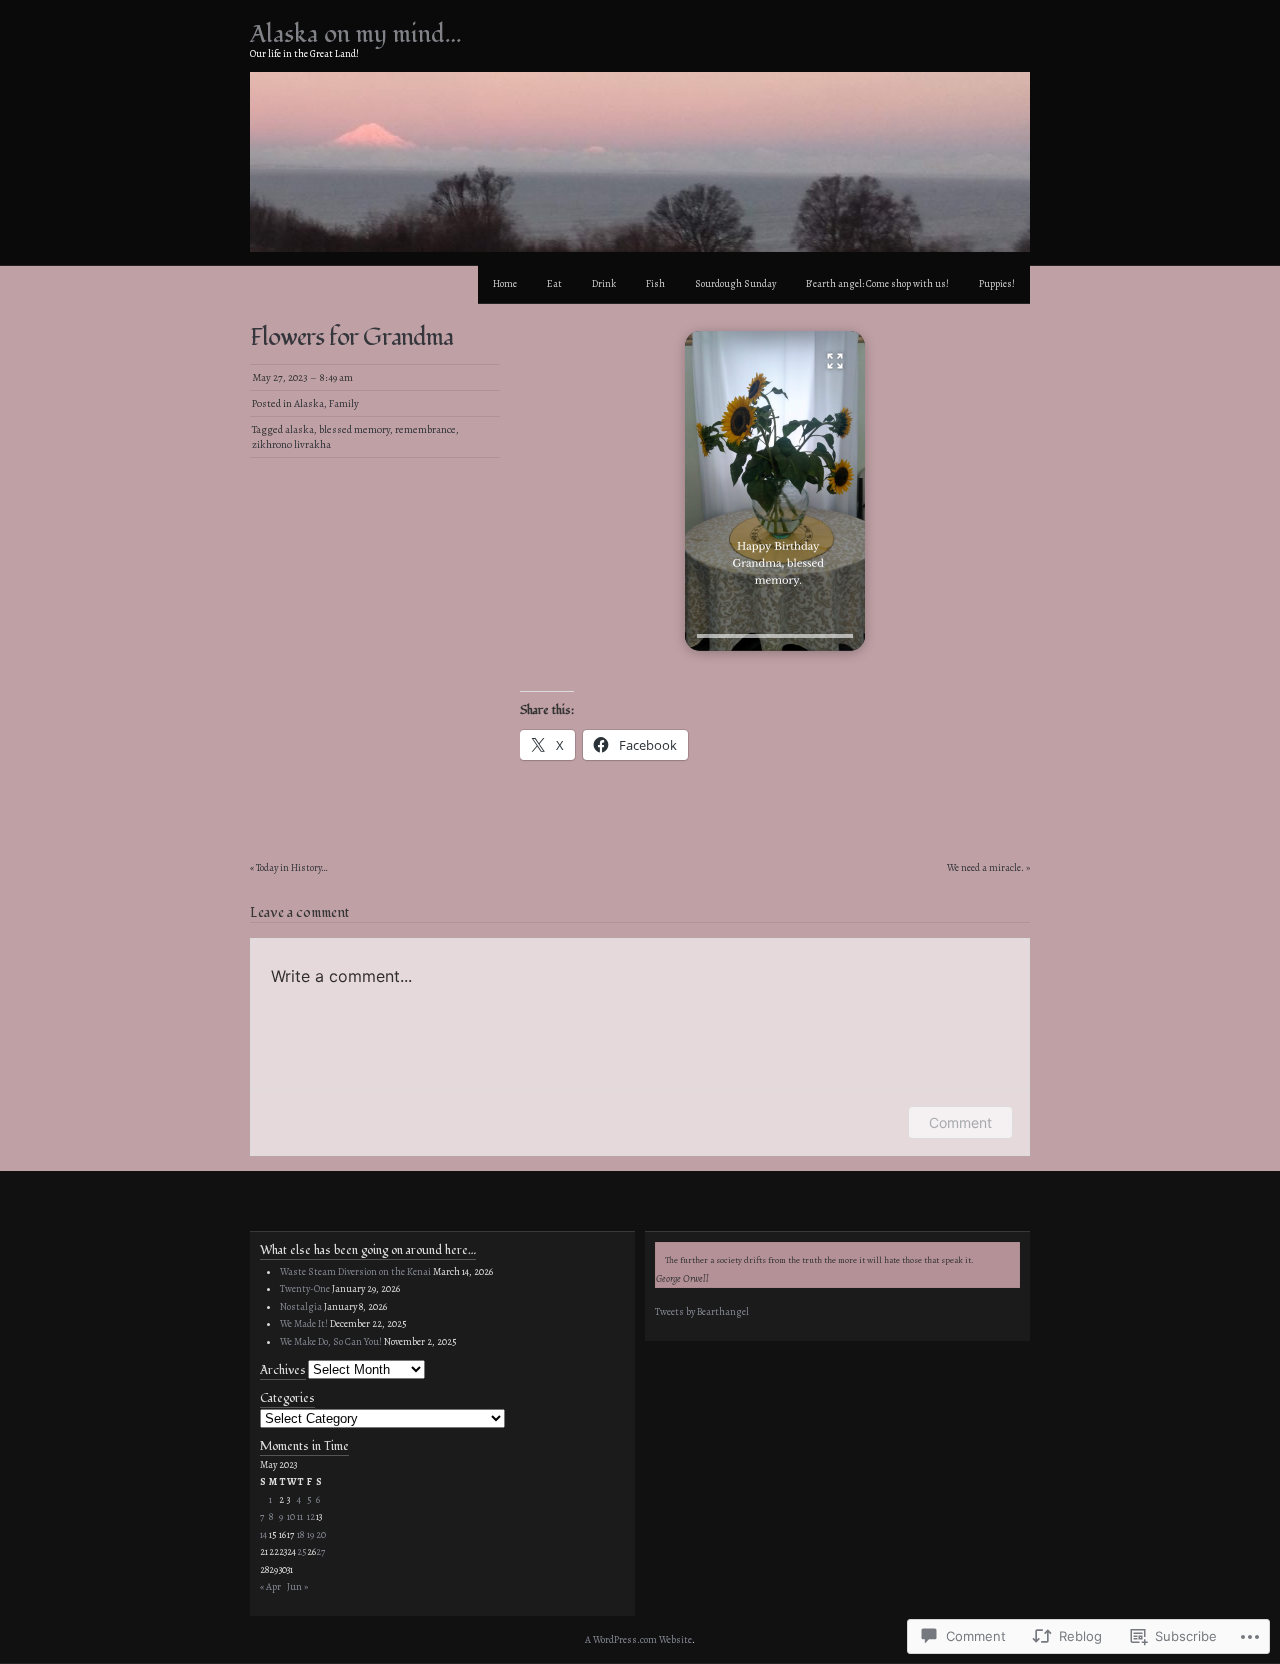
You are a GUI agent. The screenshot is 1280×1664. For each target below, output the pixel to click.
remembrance (425, 429)
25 (302, 1551)
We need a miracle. (985, 867)
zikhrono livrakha (291, 444)
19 (310, 1534)
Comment (960, 1122)
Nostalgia (301, 1306)
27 (320, 1551)
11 (300, 1516)
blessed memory (354, 429)
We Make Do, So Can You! (331, 1341)
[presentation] (775, 636)
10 (291, 1516)
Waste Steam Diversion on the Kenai (355, 1271)
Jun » (297, 1586)
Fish (655, 283)
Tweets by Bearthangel (702, 1311)
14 (263, 1534)
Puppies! (997, 283)
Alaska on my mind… (356, 34)
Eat (554, 283)
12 (311, 1516)
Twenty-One (305, 1288)
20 (321, 1534)
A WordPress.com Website (638, 1639)
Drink (604, 283)
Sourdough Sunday (735, 283)
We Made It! (304, 1323)
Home (505, 283)
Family (344, 403)
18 (300, 1534)
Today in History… (292, 867)
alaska (299, 429)
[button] (775, 491)
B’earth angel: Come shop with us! (877, 283)
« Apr (270, 1586)
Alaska (309, 403)
